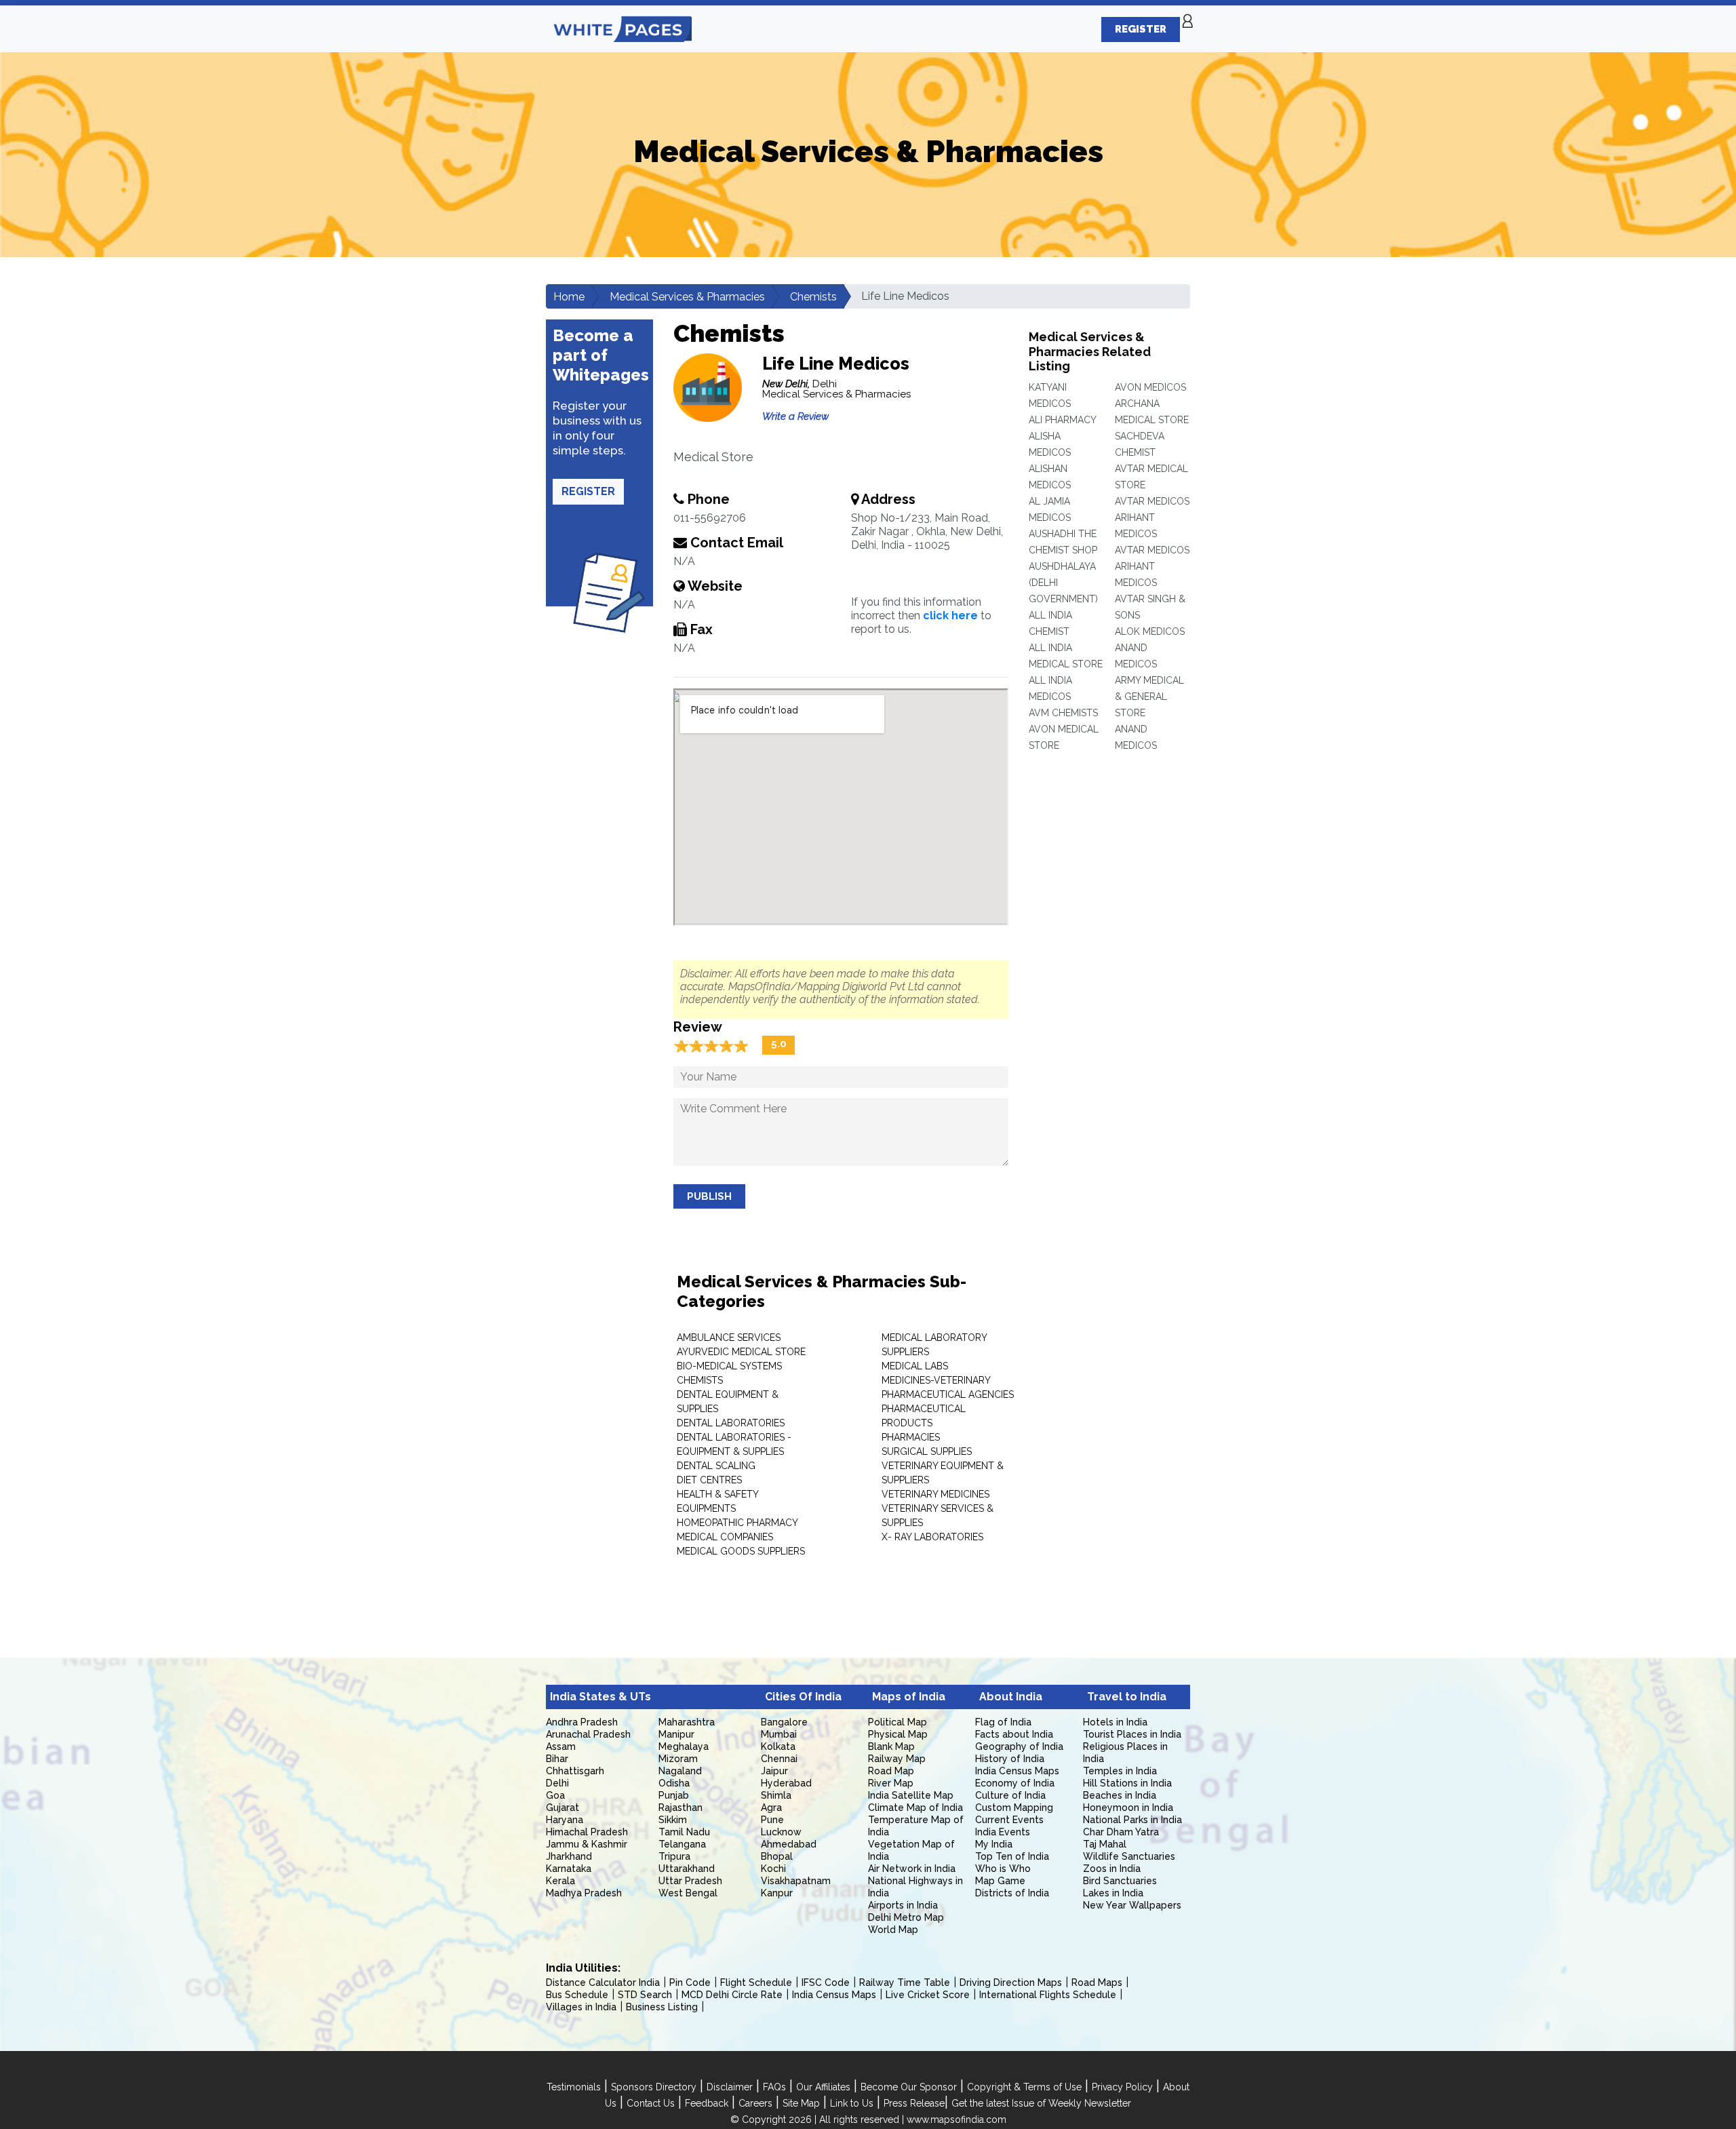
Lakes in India (1113, 1893)
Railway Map (897, 1759)
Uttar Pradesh (690, 1881)
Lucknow (781, 1832)
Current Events (1009, 1820)
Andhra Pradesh (582, 1722)
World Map (893, 1930)
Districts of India (1012, 1893)
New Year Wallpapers (1132, 1905)
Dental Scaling (716, 1466)
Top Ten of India (1012, 1856)
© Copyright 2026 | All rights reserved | (818, 2120)
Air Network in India (912, 1869)
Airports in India (903, 1905)
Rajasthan (680, 1808)
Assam (561, 1746)
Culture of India (1010, 1795)
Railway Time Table (905, 1982)
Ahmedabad (789, 1844)
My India (994, 1844)
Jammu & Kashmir (587, 1844)
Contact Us (651, 2103)
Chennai (779, 1759)
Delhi (557, 1783)
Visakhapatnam (796, 1881)
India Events (1003, 1832)
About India (1011, 1697)
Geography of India (1019, 1746)
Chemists (813, 297)
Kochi (773, 1869)
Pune (772, 1820)
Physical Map (898, 1734)
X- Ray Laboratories (932, 1537)
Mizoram (678, 1759)
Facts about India (1014, 1734)
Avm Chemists (1063, 713)
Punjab (674, 1795)
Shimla (776, 1795)
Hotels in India (1115, 1722)
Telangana (682, 1844)
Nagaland (680, 1771)
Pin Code (690, 1982)
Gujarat (563, 1808)
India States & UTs (600, 1697)
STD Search (645, 1995)
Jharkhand (569, 1856)
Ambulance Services (729, 1337)
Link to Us (852, 2103)
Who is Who (1003, 1869)
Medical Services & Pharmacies (687, 297)
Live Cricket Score (928, 1995)
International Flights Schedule (1048, 1995)
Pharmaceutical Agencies (948, 1394)
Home (569, 297)
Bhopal (777, 1856)
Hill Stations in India (1127, 1783)
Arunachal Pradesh (588, 1734)
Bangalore (784, 1722)
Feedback (707, 2103)
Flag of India (1003, 1722)
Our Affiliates (823, 2087)
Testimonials (574, 2087)
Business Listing (662, 2007)
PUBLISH (709, 1196)
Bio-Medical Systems (729, 1366)
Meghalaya (684, 1746)
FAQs (774, 2087)
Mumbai (779, 1734)
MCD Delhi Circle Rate (732, 1995)
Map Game (1000, 1881)
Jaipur (774, 1771)
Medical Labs (915, 1366)
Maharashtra (687, 1722)
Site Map (801, 2103)
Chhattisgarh (575, 1771)
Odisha (674, 1783)
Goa (555, 1795)
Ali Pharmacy (1063, 420)
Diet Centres (709, 1480)
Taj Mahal (1105, 1844)
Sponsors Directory (654, 2087)
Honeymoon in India (1128, 1808)
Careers (755, 2103)
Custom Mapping (1014, 1808)
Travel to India (1127, 1697)
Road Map (891, 1771)
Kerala (560, 1881)
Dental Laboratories (731, 1423)
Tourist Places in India (1132, 1734)
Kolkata (778, 1746)
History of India (1010, 1759)
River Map (891, 1783)
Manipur (676, 1734)
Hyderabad (786, 1783)
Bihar (557, 1759)
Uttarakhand (687, 1869)
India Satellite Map (911, 1795)
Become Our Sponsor (909, 2087)
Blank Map (891, 1746)
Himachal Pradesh (587, 1832)
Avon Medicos (1150, 387)
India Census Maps (1017, 1771)
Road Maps (1097, 1982)
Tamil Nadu (684, 1832)
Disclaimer (730, 2087)
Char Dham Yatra (1121, 1832)
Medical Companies (725, 1537)
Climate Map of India (915, 1808)
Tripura (674, 1856)
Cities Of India (803, 1697)
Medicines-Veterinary (936, 1380)
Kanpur (777, 1893)
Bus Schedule (577, 1995)
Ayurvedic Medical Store (741, 1352)
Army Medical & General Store (1149, 697)
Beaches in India (1120, 1795)
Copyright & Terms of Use (1024, 2087)
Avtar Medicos (1152, 501)
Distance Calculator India (603, 1982)
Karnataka (569, 1869)
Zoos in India (1112, 1869)
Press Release (914, 2103)
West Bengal (688, 1893)
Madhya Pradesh (584, 1893)
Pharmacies (911, 1437)
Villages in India (581, 2007)
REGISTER (1141, 29)
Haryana (565, 1820)
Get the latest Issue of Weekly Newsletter (1041, 2103)
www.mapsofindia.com (956, 2120)
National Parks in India (1132, 1820)
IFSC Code (826, 1982)
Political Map (897, 1722)
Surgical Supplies (927, 1451)
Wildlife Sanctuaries (1129, 1856)
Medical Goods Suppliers (741, 1551)
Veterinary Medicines (935, 1494)
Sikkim (673, 1820)
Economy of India (1015, 1783)
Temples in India (1120, 1771)
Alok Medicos (1150, 631)
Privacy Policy (1122, 2087)
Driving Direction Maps (1011, 1982)
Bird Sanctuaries (1120, 1881)
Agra (771, 1808)
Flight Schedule (756, 1982)
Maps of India (909, 1697)
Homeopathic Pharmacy (737, 1523)
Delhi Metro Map (906, 1917)
